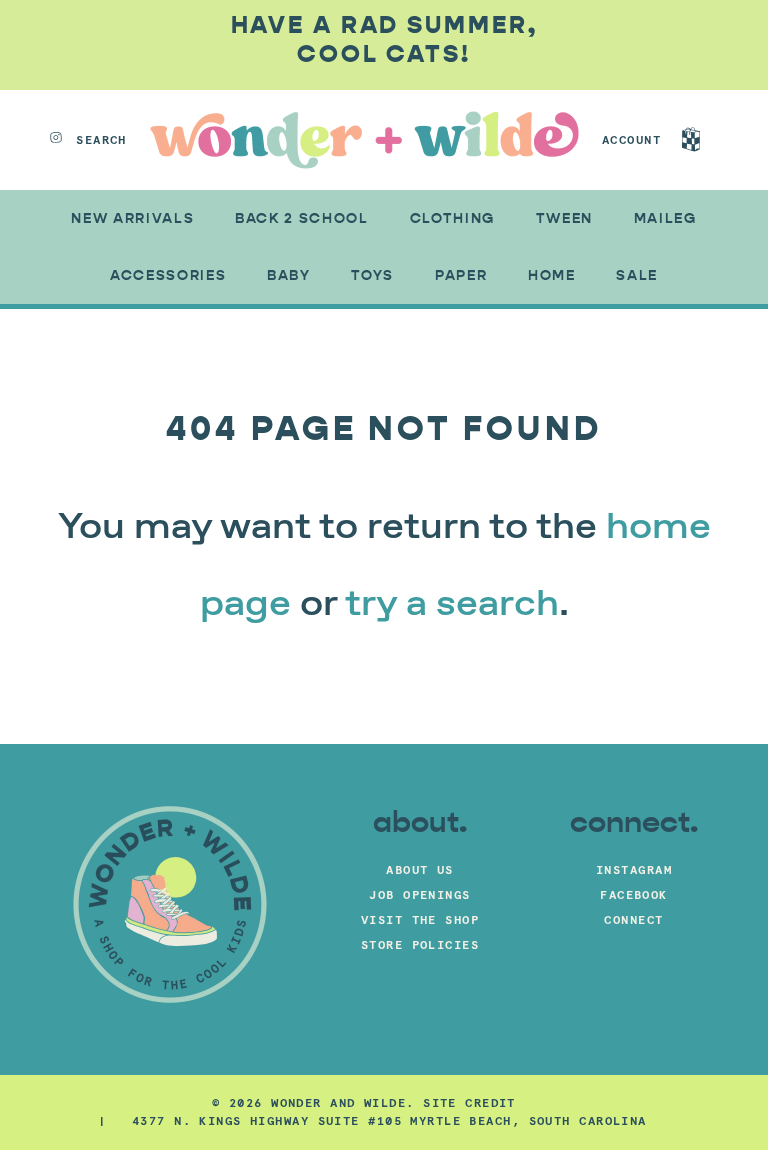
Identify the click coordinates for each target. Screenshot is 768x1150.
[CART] (709, 140)
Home (552, 275)
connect (633, 919)
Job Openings (419, 894)
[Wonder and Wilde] (364, 140)
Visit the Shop (420, 919)
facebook (634, 894)
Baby (289, 275)
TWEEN (564, 218)
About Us (420, 869)
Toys (372, 275)
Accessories (168, 275)
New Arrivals (132, 218)
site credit (469, 1102)
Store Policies (420, 944)
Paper (461, 275)
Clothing (452, 218)
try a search (452, 605)
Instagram (634, 869)
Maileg (665, 218)
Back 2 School (302, 218)
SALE (637, 275)
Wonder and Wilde (338, 1102)
